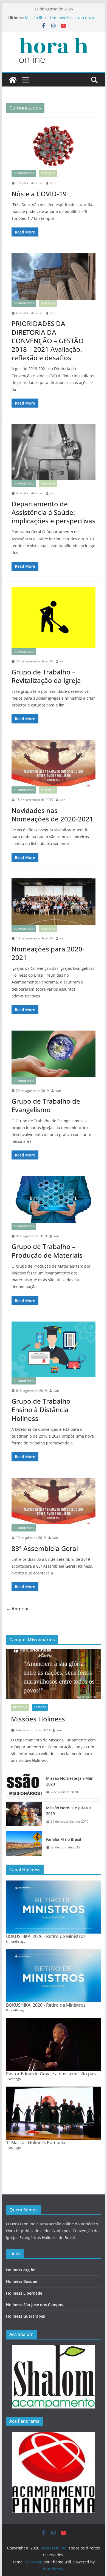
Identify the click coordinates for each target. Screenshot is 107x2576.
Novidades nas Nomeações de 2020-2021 (52, 815)
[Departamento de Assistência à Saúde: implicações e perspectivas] (54, 452)
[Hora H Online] (13, 80)
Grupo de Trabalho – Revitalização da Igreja (46, 676)
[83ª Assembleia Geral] (54, 1501)
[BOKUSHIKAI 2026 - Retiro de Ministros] (54, 1907)
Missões (40, 1707)
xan (53, 183)
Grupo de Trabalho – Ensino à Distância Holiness (43, 1410)
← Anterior (18, 1609)
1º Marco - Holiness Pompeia (36, 2142)
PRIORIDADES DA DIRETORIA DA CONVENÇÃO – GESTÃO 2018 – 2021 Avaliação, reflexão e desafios (48, 341)
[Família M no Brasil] (24, 1844)
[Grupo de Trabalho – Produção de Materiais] (54, 1199)
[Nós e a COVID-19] (54, 146)
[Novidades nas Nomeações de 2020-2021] (54, 763)
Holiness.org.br (20, 2270)
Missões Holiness (38, 1719)
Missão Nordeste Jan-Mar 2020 (69, 1781)
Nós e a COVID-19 (39, 194)
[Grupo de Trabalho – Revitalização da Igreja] (54, 618)
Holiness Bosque (22, 2281)
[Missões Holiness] (54, 1674)
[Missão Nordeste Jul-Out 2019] (24, 1815)
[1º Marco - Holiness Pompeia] (54, 2113)
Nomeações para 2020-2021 (48, 953)
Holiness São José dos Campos (35, 2305)
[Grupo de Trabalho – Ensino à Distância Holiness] (54, 1349)
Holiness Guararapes (26, 2316)
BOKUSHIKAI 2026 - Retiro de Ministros (46, 1936)
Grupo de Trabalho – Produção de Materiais (47, 1251)
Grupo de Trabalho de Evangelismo (46, 1105)
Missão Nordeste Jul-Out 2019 (69, 1811)
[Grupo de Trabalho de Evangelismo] (54, 1054)
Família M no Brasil (64, 1839)
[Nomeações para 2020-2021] (54, 902)
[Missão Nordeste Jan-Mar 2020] (24, 1785)
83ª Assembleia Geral (45, 1548)
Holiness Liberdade (24, 2293)
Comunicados (24, 173)
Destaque (48, 173)
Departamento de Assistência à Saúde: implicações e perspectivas (54, 512)
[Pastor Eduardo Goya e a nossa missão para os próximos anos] (54, 2045)
